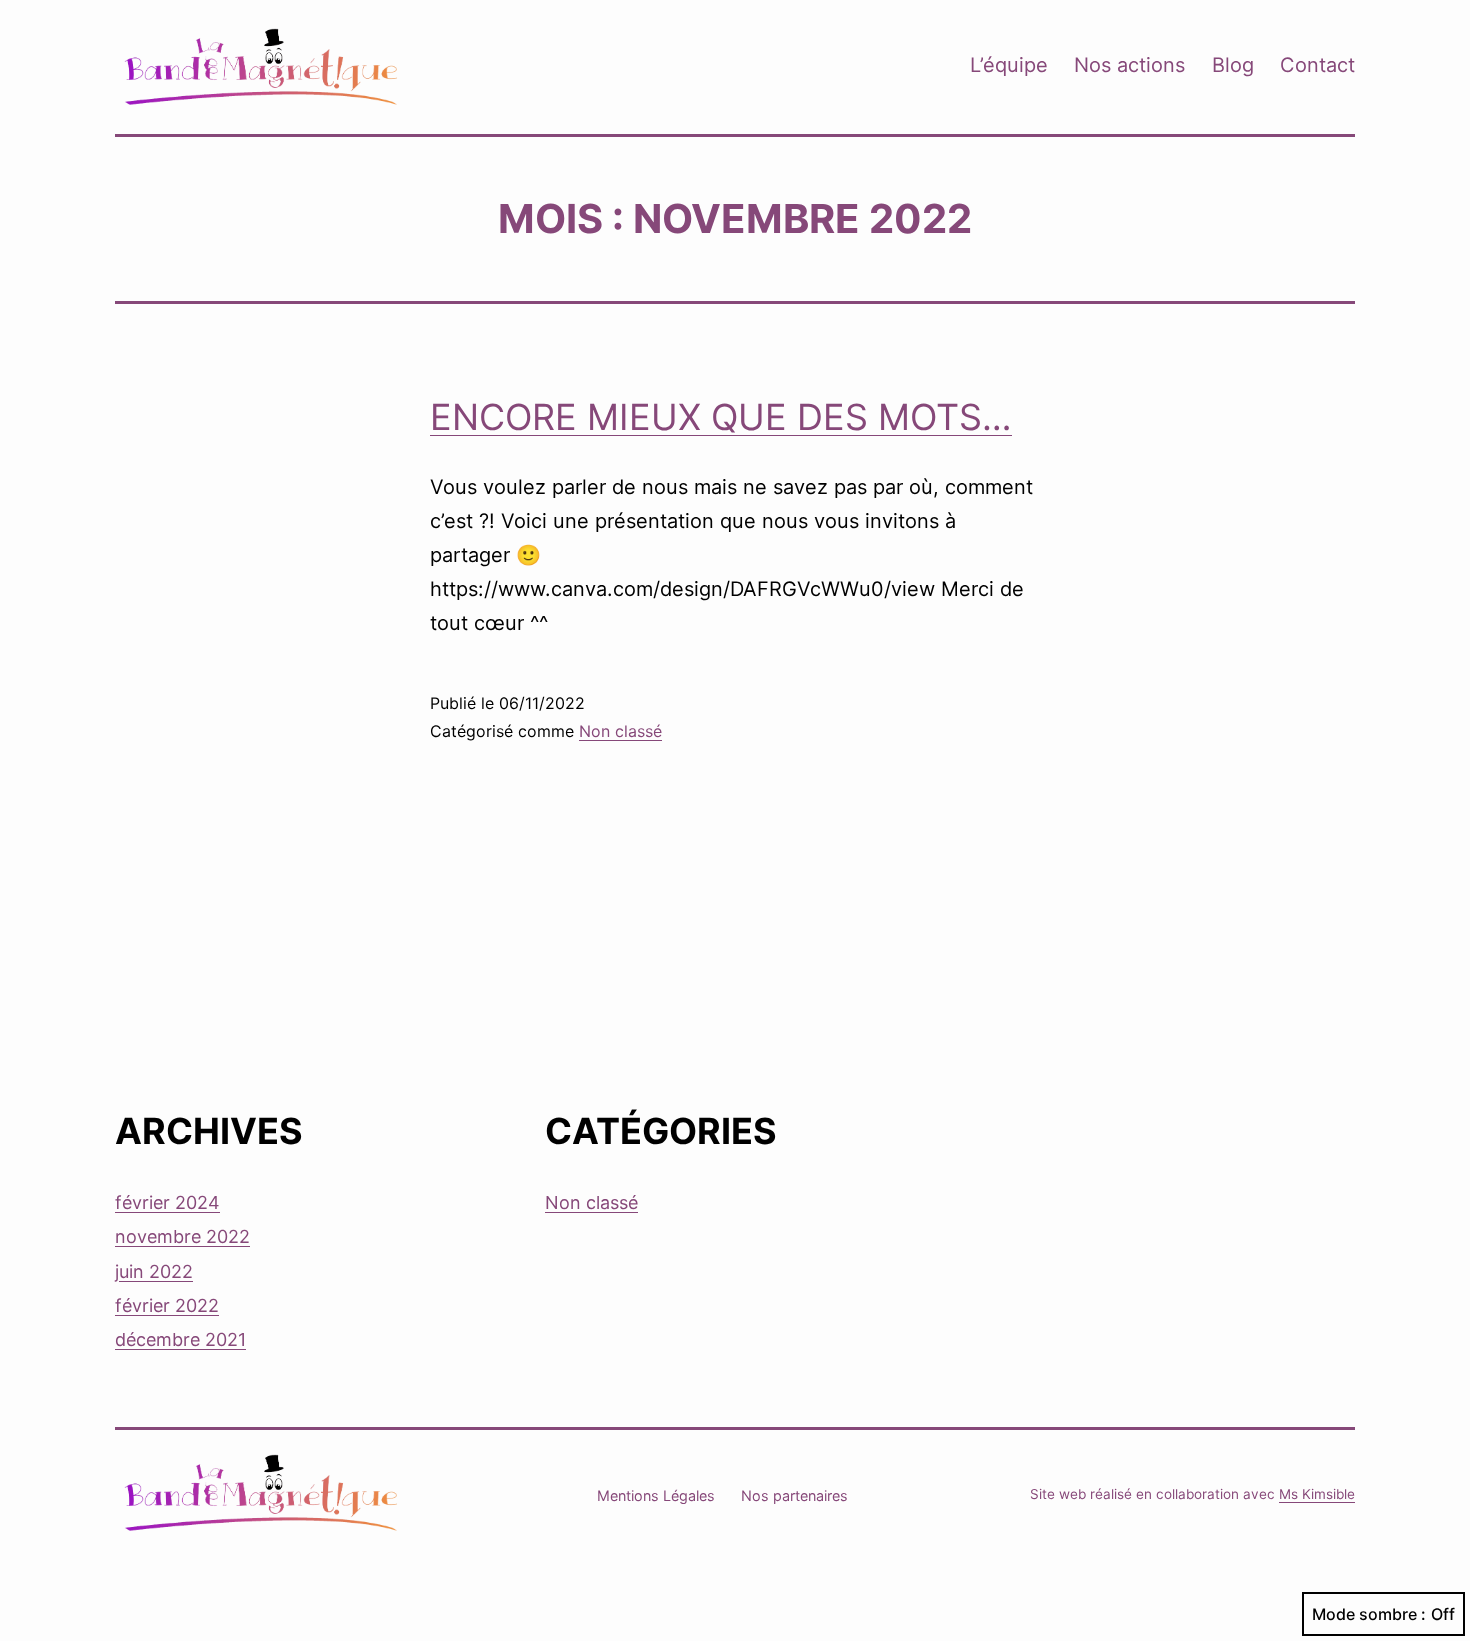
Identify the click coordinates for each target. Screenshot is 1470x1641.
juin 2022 (154, 1271)
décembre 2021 (180, 1339)
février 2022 (167, 1305)
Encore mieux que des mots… (721, 417)
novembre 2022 (182, 1236)
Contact (1317, 65)
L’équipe (1009, 65)
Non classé (620, 731)
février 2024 (167, 1202)
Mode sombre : (1369, 1614)
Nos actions (1129, 65)
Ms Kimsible (1317, 1494)
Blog (1233, 65)
